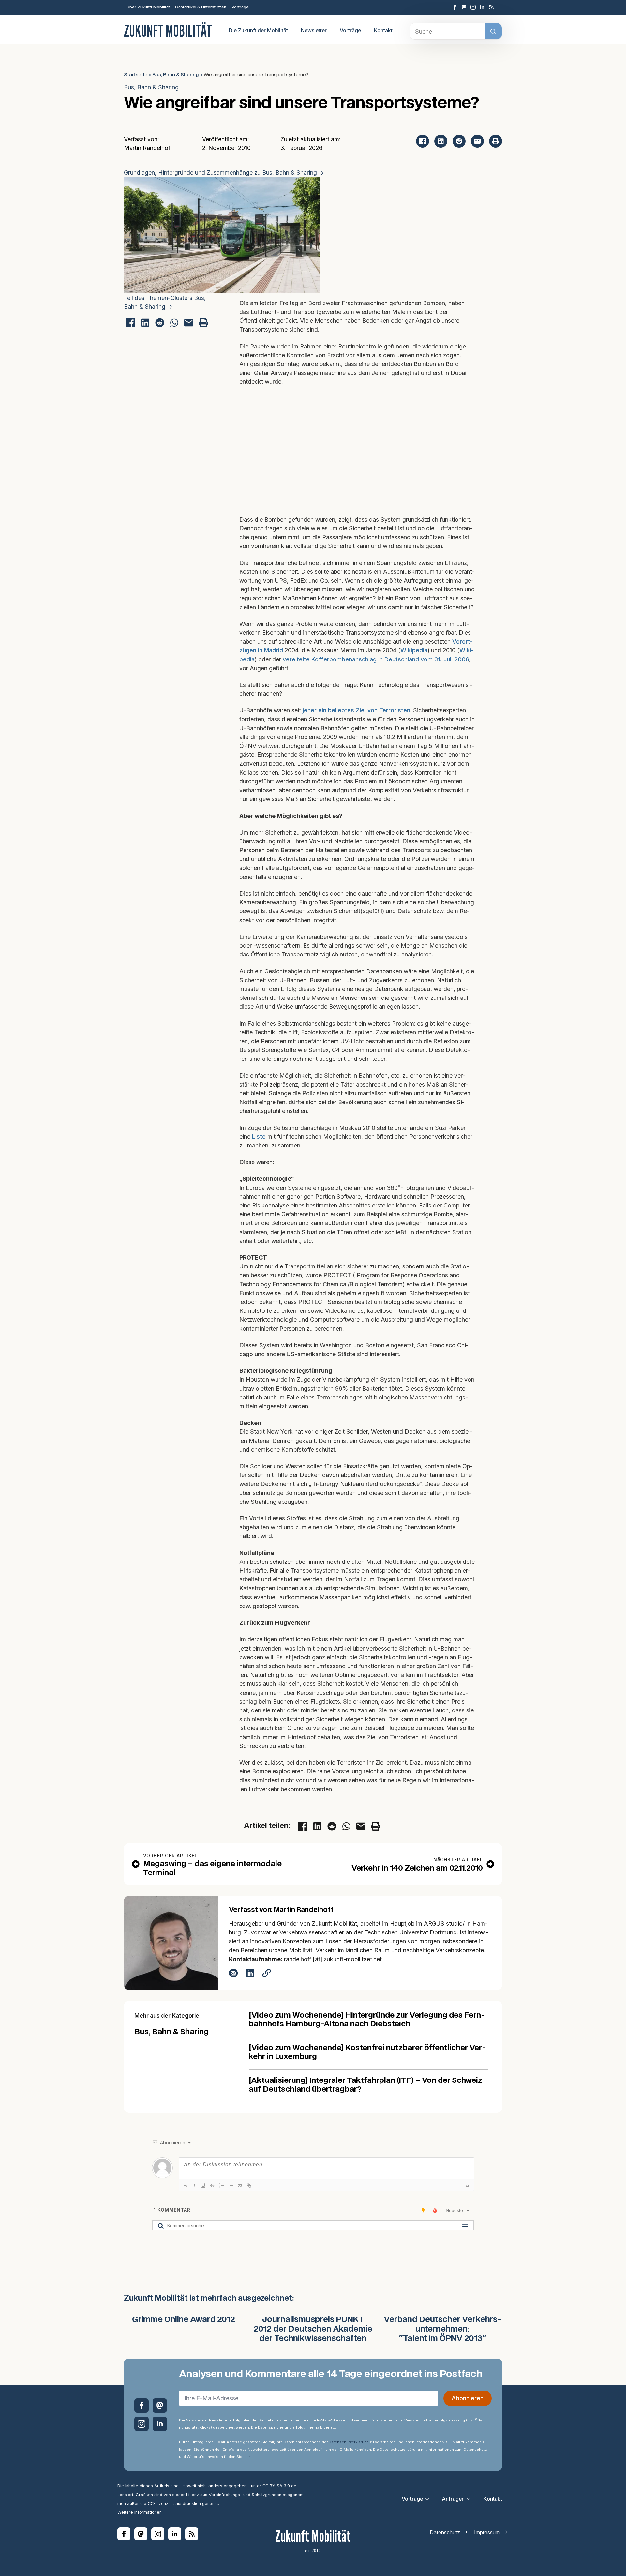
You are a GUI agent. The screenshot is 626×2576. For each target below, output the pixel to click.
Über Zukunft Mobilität (148, 7)
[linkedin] (482, 7)
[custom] (464, 7)
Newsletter (314, 30)
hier (246, 2457)
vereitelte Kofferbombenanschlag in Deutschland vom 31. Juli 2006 (376, 659)
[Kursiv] (194, 2185)
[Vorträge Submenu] (429, 2499)
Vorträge (240, 7)
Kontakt (383, 30)
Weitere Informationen (140, 2512)
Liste (259, 1137)
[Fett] (185, 2185)
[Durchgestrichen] (213, 2185)
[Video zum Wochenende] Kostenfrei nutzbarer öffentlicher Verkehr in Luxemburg (367, 2052)
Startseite (136, 75)
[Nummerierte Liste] (222, 2185)
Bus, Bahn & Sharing (176, 75)
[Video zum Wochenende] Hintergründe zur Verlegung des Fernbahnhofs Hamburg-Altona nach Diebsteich (367, 2020)
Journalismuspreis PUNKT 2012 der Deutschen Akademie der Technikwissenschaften (313, 2329)
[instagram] (473, 7)
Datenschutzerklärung (349, 2442)
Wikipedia (414, 650)
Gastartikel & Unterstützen (201, 7)
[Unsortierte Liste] (231, 2185)
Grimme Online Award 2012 (184, 2320)
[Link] (249, 2185)
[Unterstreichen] (203, 2185)
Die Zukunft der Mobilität (258, 30)
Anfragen (453, 2499)
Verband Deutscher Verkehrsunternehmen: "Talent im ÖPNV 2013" (443, 2329)
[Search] (493, 32)
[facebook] (455, 7)
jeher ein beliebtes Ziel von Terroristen (356, 710)
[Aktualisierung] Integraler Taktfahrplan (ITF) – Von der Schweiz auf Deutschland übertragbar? (365, 2085)
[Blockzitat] (240, 2185)
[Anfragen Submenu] (471, 2499)
